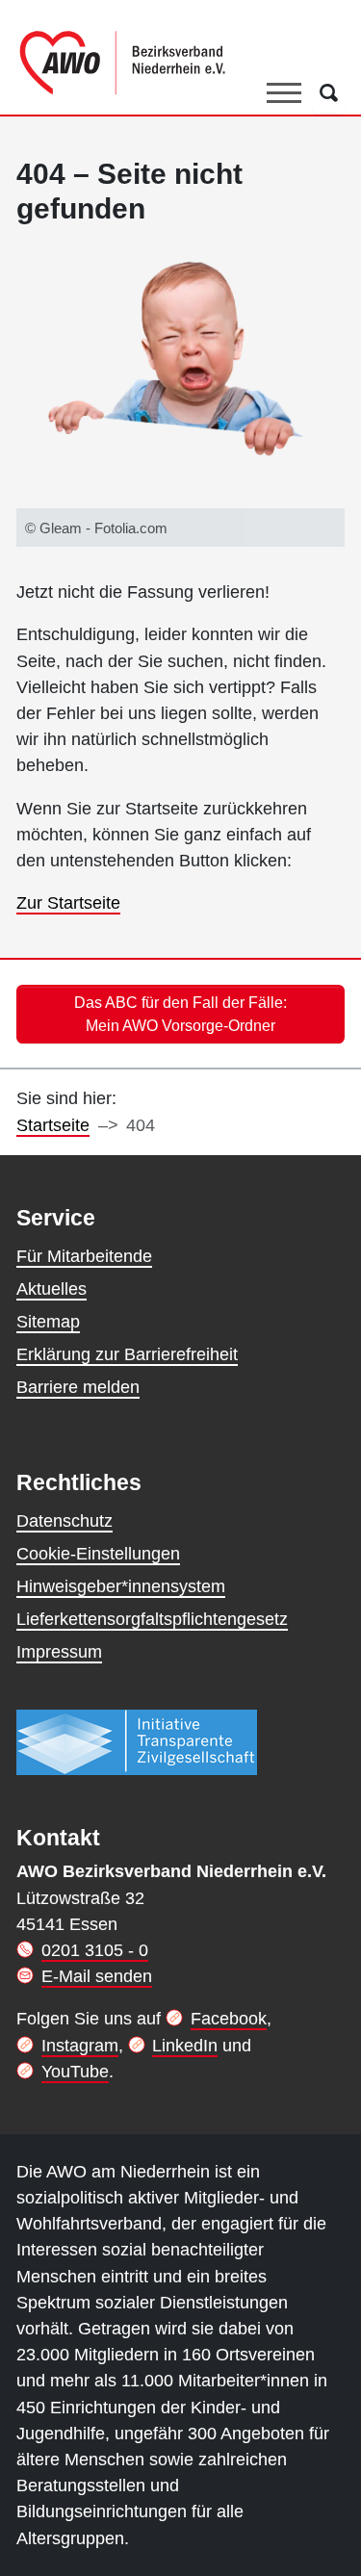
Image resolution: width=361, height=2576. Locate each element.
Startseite (53, 1125)
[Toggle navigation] (284, 93)
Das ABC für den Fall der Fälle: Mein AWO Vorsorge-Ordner (180, 1014)
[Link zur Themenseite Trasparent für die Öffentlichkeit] (137, 1741)
